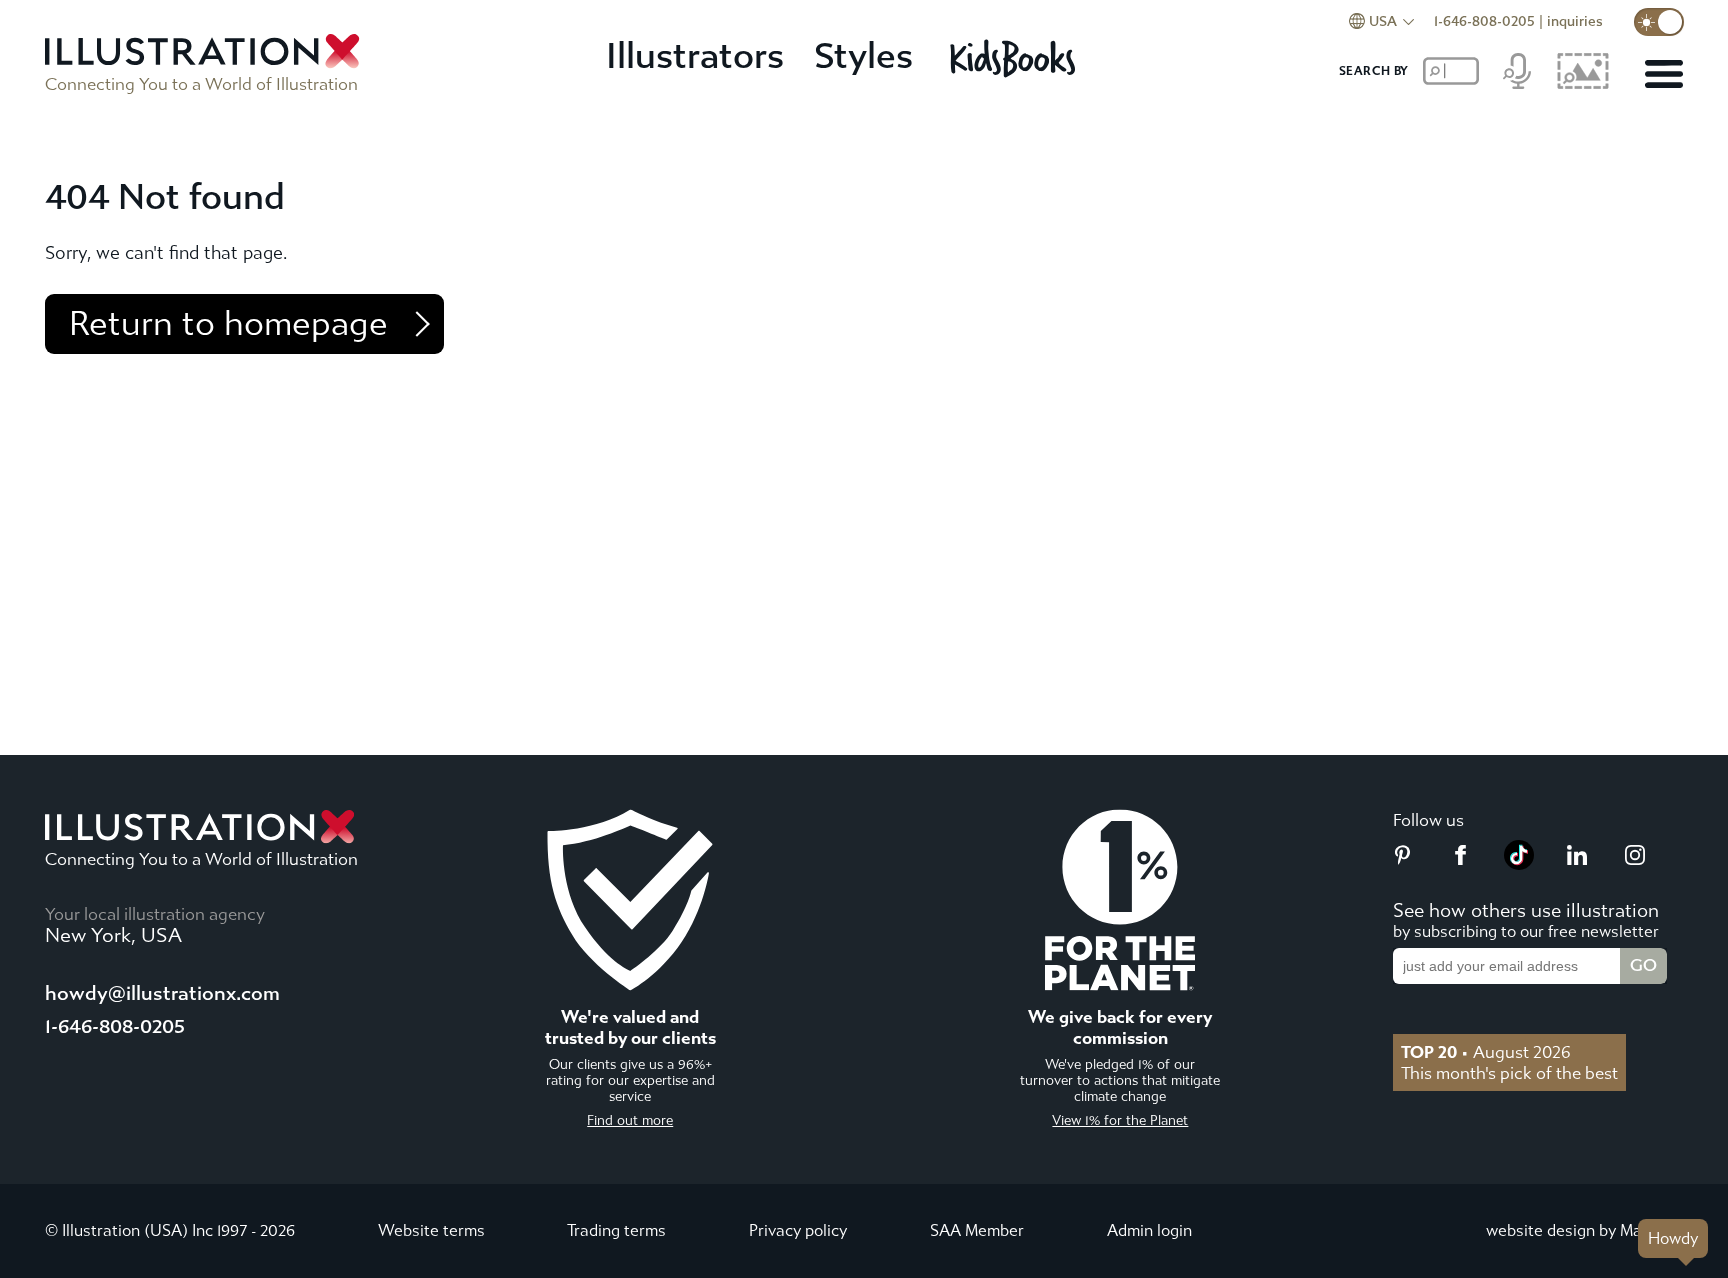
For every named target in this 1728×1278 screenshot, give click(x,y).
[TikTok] (1519, 864)
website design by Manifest (1584, 1230)
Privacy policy (798, 1230)
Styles (863, 56)
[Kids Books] (1015, 58)
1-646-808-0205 (1484, 21)
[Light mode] (1659, 22)
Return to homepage (228, 324)
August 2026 (1486, 1052)
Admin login (1149, 1230)
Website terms (431, 1230)
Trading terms (616, 1230)
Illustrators (695, 56)
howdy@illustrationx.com (162, 993)
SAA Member (977, 1230)
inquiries (1575, 21)
